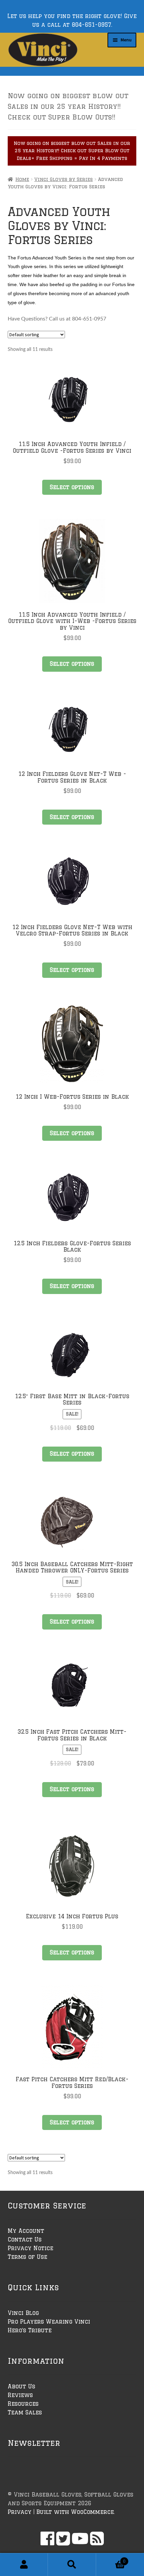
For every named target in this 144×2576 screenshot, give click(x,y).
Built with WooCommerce (75, 2512)
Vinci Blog (23, 2313)
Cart (111, 2559)
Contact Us (25, 2239)
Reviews (20, 2395)
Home (22, 179)
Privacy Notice (30, 2248)
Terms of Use (27, 2257)
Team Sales (25, 2412)
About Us (21, 2386)
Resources (23, 2404)
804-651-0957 (91, 25)
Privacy (20, 2512)
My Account (26, 2231)
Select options (72, 487)
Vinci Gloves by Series (63, 179)
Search (72, 2565)
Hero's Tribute (30, 2330)
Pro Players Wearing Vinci (49, 2322)
